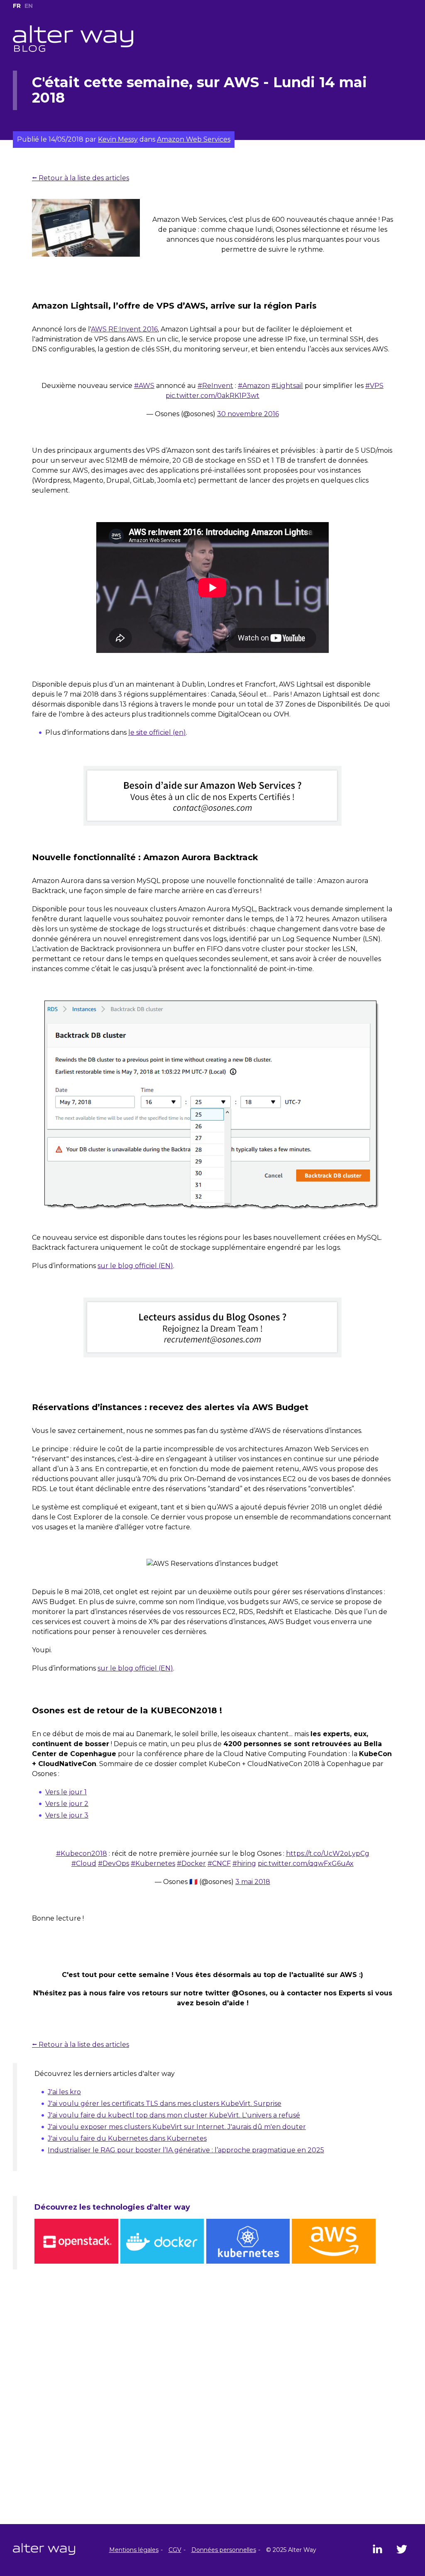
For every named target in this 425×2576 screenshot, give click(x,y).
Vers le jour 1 (66, 1792)
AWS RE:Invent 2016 (124, 329)
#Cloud (84, 1863)
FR (17, 6)
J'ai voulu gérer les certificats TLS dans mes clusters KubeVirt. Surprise (165, 2104)
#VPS (374, 386)
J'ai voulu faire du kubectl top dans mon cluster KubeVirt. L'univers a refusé (174, 2115)
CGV (175, 2550)
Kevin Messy (118, 139)
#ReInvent (215, 386)
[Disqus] (212, 2417)
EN (29, 6)
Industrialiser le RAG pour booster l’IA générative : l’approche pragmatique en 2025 (186, 2150)
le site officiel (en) (157, 732)
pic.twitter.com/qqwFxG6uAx (306, 1863)
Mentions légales (134, 2550)
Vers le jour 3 (67, 1815)
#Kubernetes (153, 1863)
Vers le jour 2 (67, 1804)
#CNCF (219, 1863)
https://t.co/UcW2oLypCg (328, 1853)
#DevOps (114, 1863)
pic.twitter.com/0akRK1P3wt (212, 396)
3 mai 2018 (253, 1882)
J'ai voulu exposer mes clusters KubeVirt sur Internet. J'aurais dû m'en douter (177, 2127)
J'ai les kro (64, 2092)
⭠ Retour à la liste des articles (81, 178)
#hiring (244, 1863)
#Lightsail (287, 386)
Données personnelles (224, 2550)
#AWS (144, 386)
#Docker (191, 1863)
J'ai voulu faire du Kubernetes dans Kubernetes (127, 2138)
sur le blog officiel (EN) (135, 1266)
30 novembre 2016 (248, 414)
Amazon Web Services (194, 139)
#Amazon (254, 386)
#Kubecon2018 (82, 1853)
